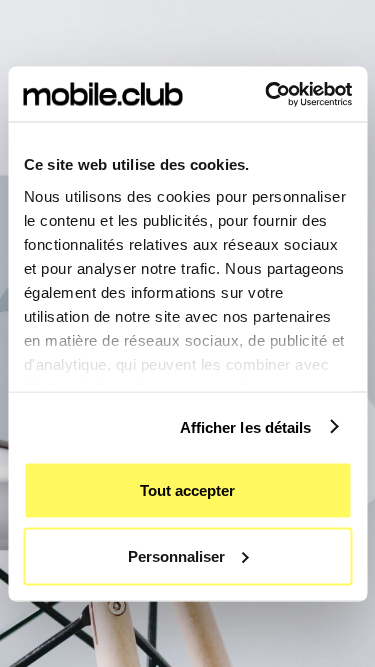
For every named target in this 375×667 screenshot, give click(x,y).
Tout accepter (187, 490)
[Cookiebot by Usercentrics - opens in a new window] (267, 94)
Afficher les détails (246, 426)
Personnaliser (176, 555)
